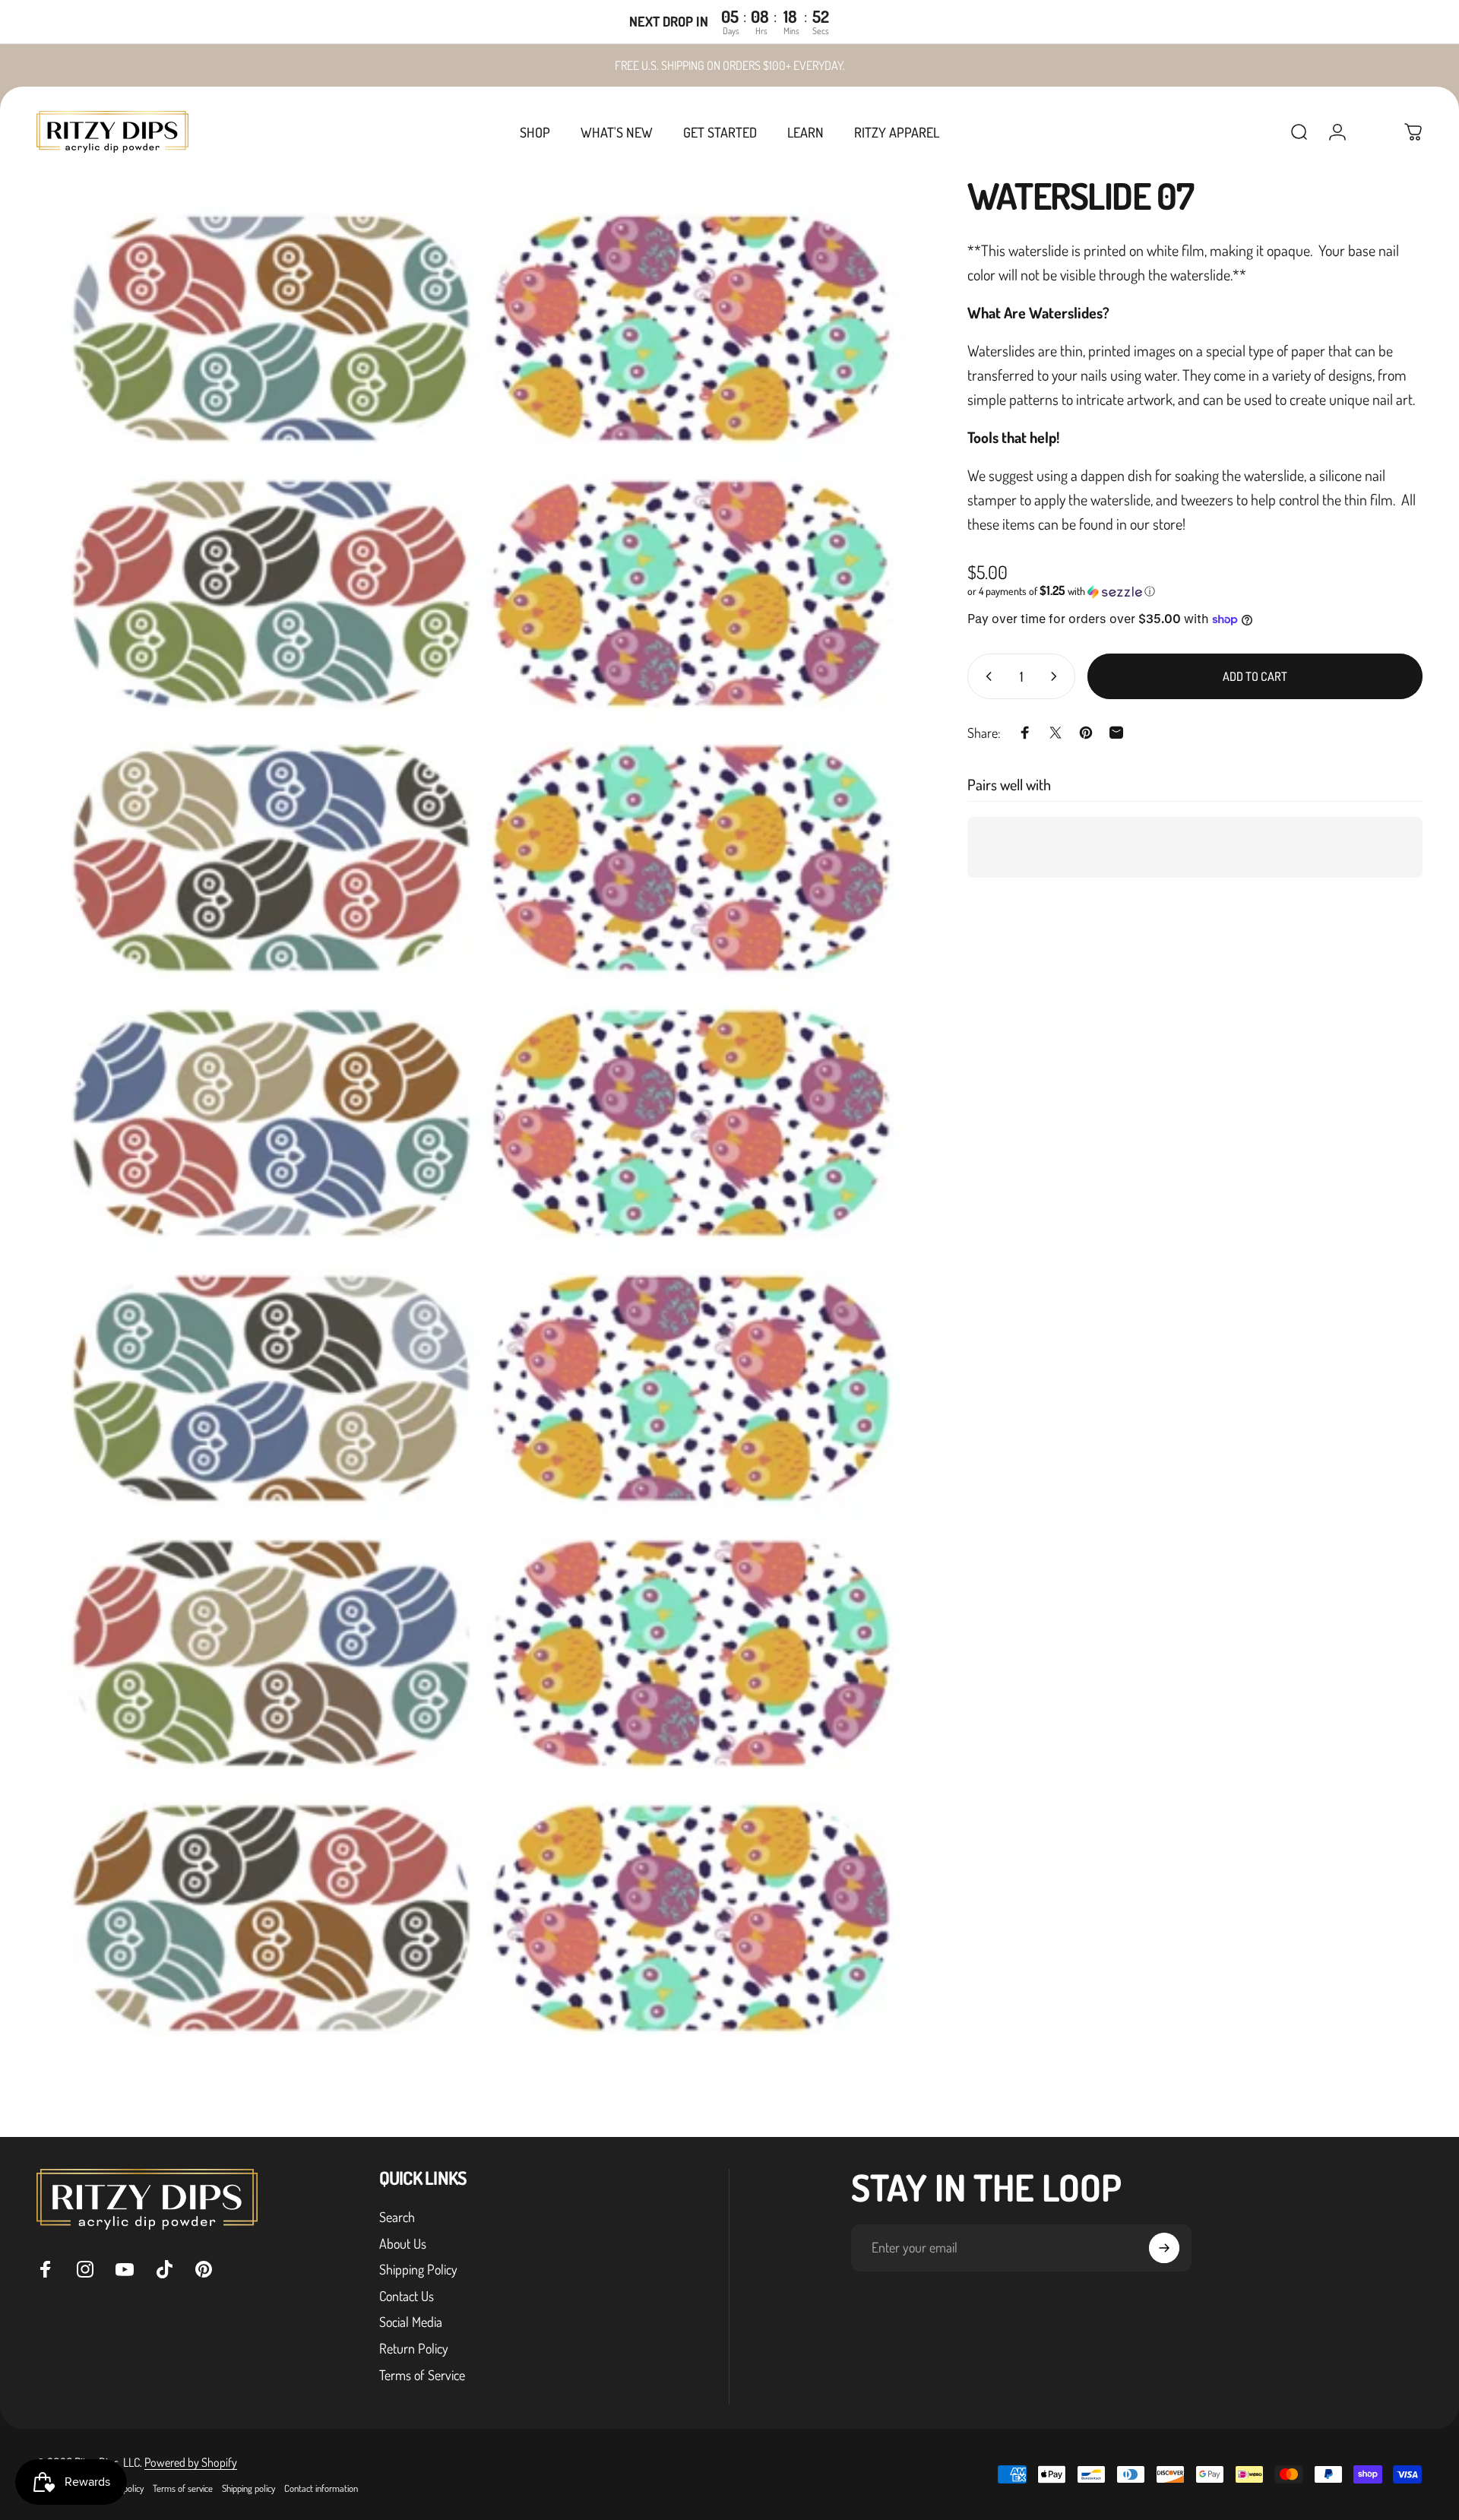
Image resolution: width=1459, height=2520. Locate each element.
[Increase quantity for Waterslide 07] (1057, 676)
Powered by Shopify (191, 2462)
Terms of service (183, 2488)
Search (397, 2217)
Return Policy (414, 2348)
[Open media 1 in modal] (478, 1106)
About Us (403, 2243)
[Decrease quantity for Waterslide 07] (986, 676)
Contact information (321, 2488)
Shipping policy (248, 2488)
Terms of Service (422, 2375)
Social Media (411, 2322)
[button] (1195, 591)
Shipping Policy (418, 2269)
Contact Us (407, 2296)
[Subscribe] (1164, 2248)
